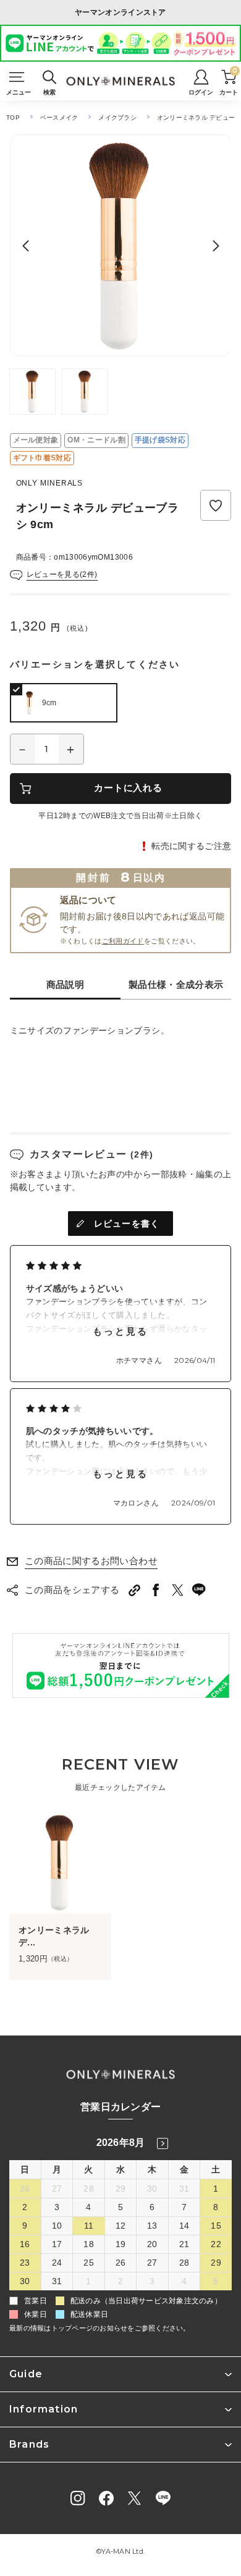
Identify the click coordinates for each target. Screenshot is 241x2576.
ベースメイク (59, 118)
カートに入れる (128, 788)
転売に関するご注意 (191, 846)
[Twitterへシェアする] (178, 1590)
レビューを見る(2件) (62, 574)
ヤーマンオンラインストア (120, 12)
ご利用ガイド (123, 941)
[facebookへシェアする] (156, 1590)
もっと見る (120, 1331)
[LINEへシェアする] (199, 1590)
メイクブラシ (117, 118)
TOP (13, 118)
